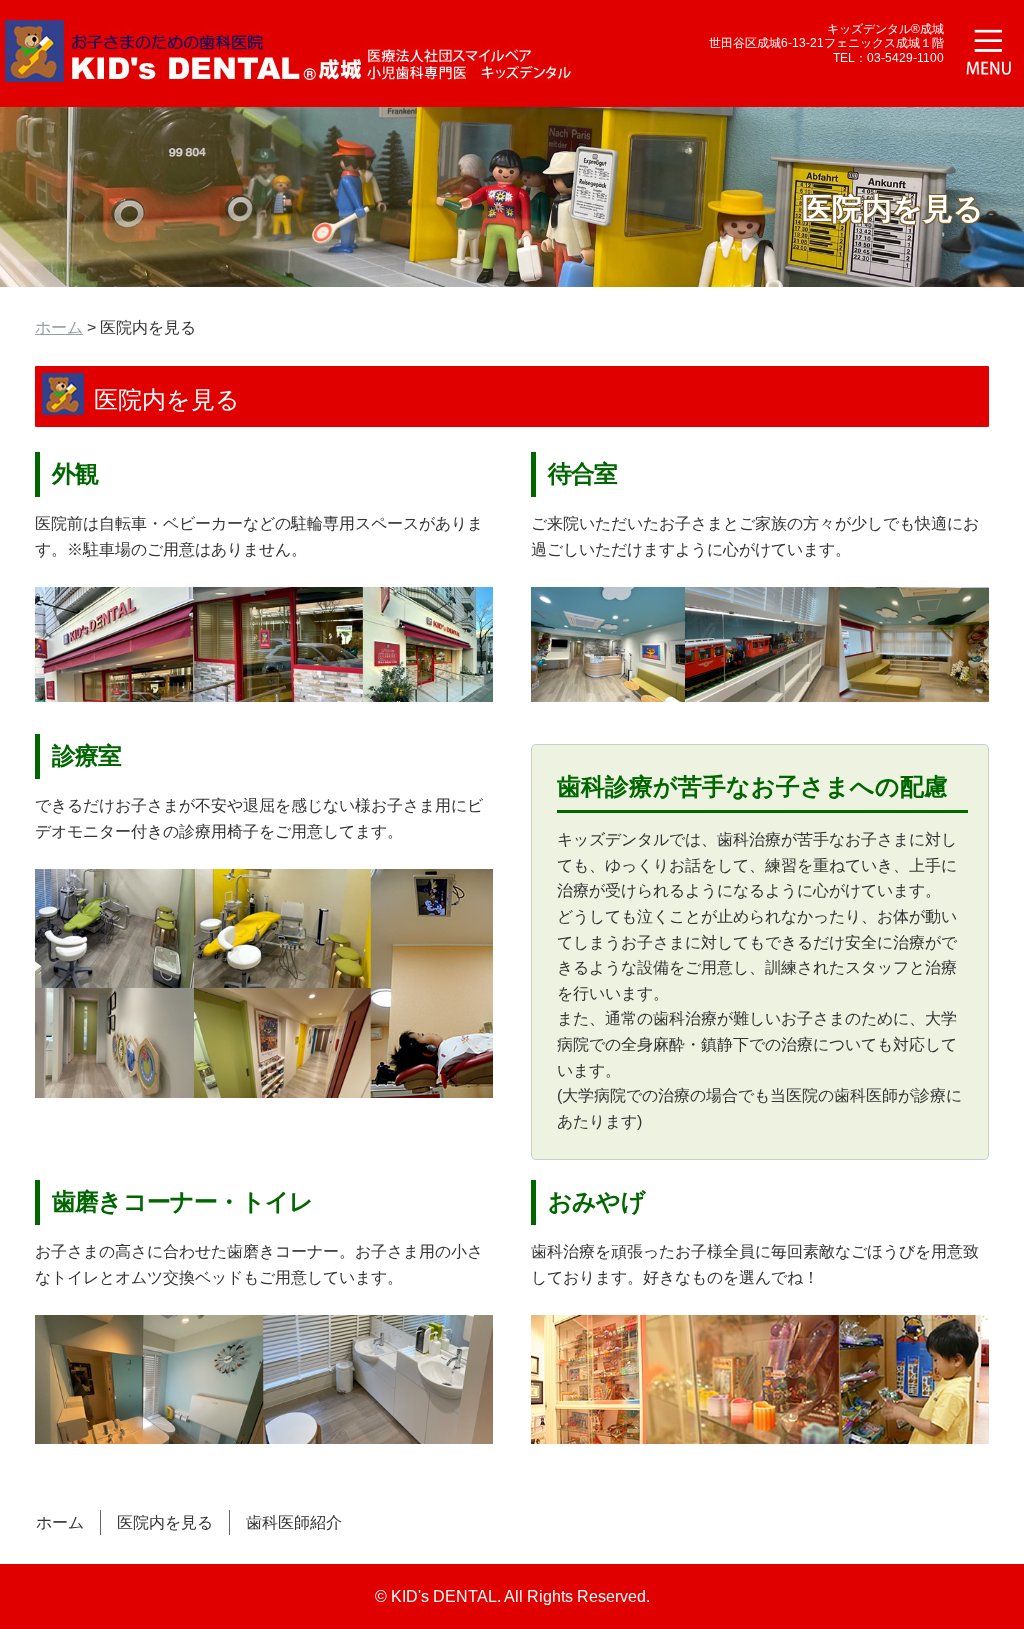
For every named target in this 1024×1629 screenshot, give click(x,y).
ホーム (59, 327)
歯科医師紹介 (294, 1522)
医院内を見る (165, 1522)
